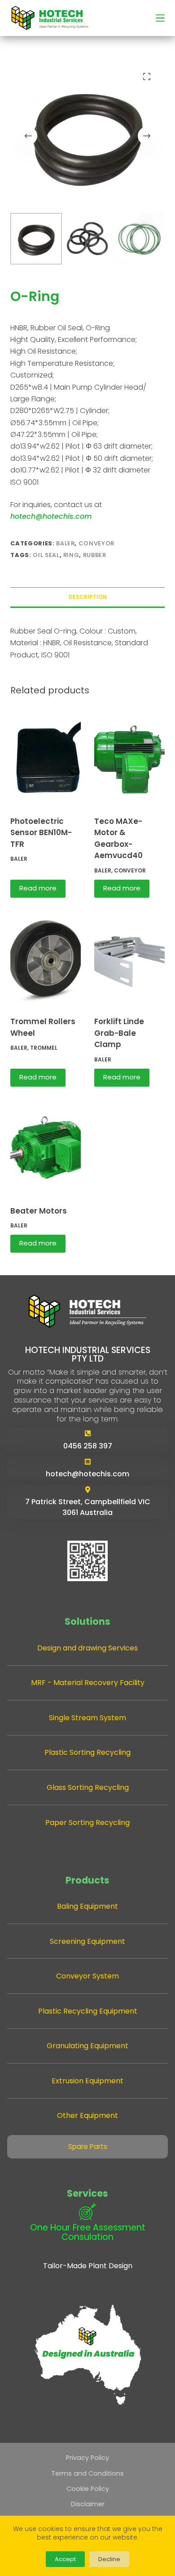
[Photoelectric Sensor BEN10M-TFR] (46, 758)
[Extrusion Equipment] (88, 2081)
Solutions (87, 1621)
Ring (71, 555)
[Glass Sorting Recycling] (88, 1787)
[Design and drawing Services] (88, 1648)
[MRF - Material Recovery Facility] (88, 1683)
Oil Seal (46, 555)
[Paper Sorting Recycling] (88, 1823)
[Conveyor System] (88, 1976)
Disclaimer (88, 2504)
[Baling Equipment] (88, 1906)
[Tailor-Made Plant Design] (88, 2266)
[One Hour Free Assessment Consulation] (87, 2212)
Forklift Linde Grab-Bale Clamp (119, 1033)
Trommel (44, 1048)
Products (87, 1880)
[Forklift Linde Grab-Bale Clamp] (129, 958)
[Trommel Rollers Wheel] (46, 958)
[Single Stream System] (88, 1718)
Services (87, 2193)
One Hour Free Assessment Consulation (88, 2232)
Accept (65, 2559)
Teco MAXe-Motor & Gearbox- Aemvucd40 (118, 838)
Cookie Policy (88, 2489)
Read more (38, 888)
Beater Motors (39, 1211)
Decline (109, 2559)
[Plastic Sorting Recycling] (88, 1752)
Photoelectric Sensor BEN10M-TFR (41, 833)
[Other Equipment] (88, 2115)
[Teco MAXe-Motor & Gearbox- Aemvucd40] (129, 758)
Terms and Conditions (87, 2473)
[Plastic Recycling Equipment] (88, 2011)
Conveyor (96, 543)
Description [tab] (88, 597)
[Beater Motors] (46, 1147)
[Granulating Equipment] (88, 2046)
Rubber (95, 555)
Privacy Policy (87, 2458)
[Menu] (160, 18)
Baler (65, 543)
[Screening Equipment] (88, 1941)
